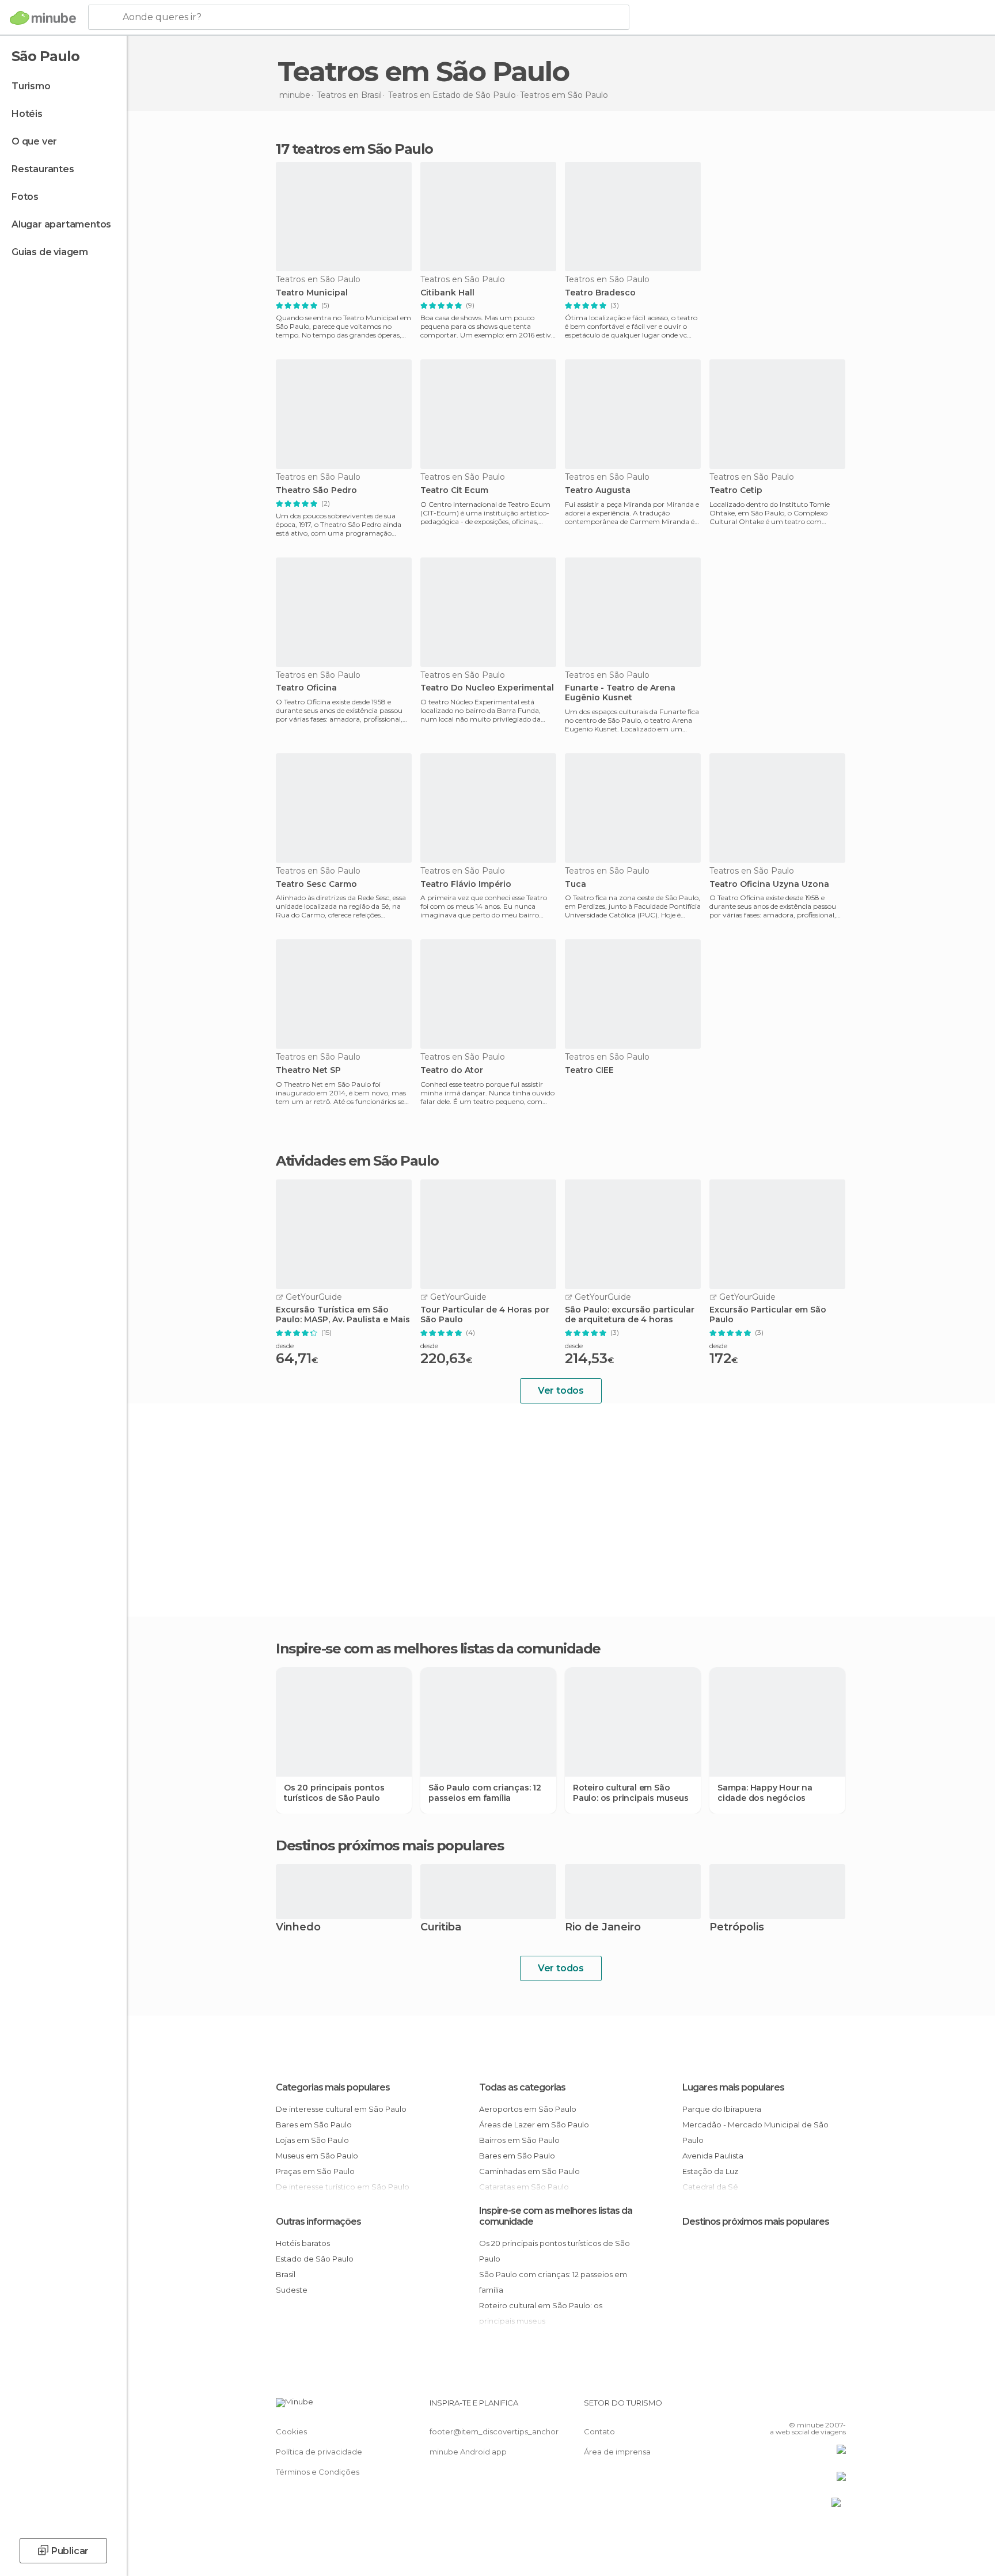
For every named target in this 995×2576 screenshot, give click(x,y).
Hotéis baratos (303, 2243)
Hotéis (27, 114)
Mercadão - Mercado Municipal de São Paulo (755, 2132)
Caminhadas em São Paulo (529, 2171)
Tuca (576, 884)
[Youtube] (837, 2407)
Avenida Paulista (713, 2156)
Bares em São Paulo (314, 2124)
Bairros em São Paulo (519, 2140)
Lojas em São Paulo (312, 2140)
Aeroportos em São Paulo (528, 2109)
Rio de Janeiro (603, 1928)
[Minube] (43, 18)
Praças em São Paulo (315, 2171)
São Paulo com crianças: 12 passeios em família (485, 1793)
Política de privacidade (319, 2452)
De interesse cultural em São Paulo (341, 2109)
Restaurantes (43, 169)
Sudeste (292, 2290)
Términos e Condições (318, 2472)
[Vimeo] (818, 2407)
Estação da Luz (710, 2171)
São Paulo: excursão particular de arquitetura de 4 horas (630, 1315)
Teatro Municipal (312, 293)
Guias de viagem (50, 252)
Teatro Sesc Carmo (316, 884)
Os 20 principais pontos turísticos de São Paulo (334, 1793)
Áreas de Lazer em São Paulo (534, 2124)
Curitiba (441, 1928)
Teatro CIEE (589, 1070)
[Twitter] (799, 2407)
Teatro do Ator (452, 1070)
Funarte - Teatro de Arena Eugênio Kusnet (620, 693)
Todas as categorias (522, 2087)
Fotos (25, 197)
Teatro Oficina (306, 688)
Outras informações (318, 2222)
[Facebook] (780, 2407)
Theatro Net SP (308, 1070)
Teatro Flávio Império (466, 884)
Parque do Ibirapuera (722, 2109)
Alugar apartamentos (61, 224)
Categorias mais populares (333, 2087)
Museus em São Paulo (317, 2156)
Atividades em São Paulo (357, 1161)
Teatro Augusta (598, 490)
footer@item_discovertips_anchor (494, 2431)
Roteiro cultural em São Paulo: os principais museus (631, 1793)
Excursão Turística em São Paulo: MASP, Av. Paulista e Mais (343, 1315)
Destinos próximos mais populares (390, 1846)
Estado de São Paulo (315, 2259)
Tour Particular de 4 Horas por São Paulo (485, 1315)
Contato (599, 2431)
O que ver (34, 141)
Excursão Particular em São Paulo (768, 1315)
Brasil (286, 2274)
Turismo (31, 86)
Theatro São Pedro (316, 490)
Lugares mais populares (733, 2087)
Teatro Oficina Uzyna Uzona (769, 884)
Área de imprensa (617, 2452)
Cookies (291, 2431)
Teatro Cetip (736, 490)
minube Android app (468, 2452)
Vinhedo (298, 1928)
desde (285, 1346)
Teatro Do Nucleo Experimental (487, 688)
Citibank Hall (447, 293)
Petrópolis (737, 1928)
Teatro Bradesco (600, 293)
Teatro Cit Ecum (454, 490)
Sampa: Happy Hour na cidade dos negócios (765, 1793)
